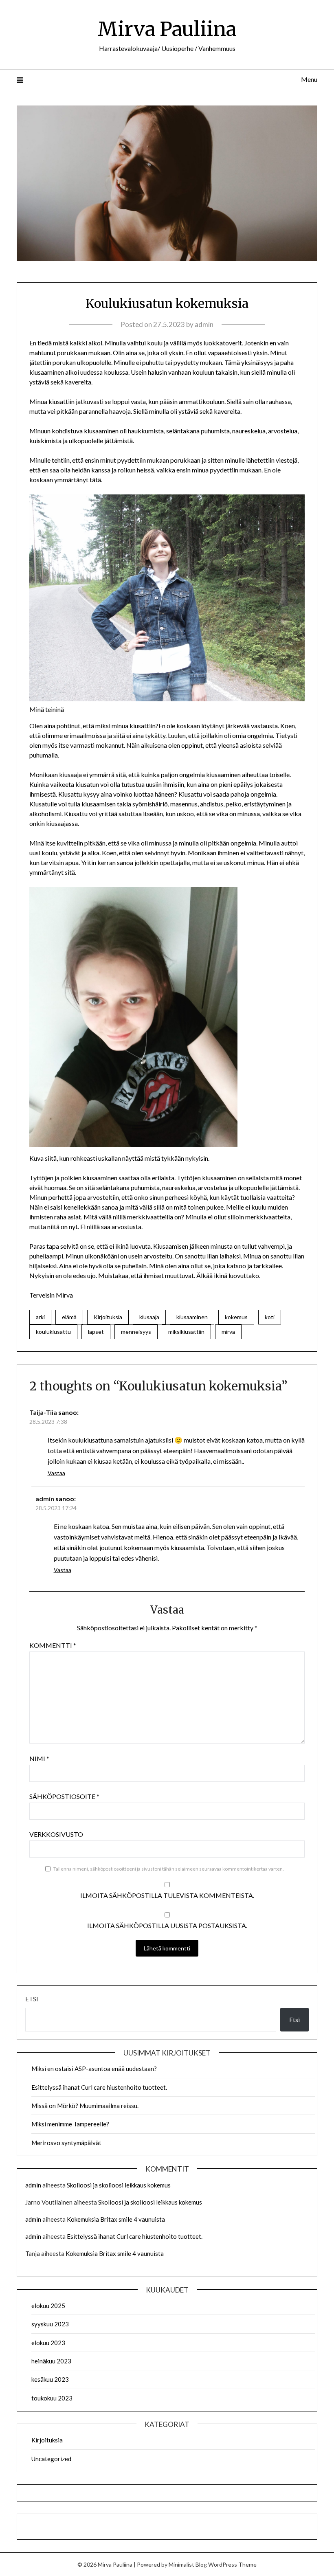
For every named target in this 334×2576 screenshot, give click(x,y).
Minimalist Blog (188, 2564)
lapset (96, 1332)
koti (270, 1317)
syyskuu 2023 (50, 2324)
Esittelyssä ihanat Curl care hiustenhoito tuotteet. (99, 2087)
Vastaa (56, 1473)
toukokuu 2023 (52, 2398)
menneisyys (136, 1332)
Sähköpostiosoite (64, 1796)
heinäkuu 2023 (51, 2361)
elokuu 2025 (48, 2306)
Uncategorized (51, 2459)
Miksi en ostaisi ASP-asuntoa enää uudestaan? (94, 2069)
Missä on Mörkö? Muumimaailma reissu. (85, 2106)
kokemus (236, 1317)
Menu (309, 79)
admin (204, 324)
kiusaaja (149, 1317)
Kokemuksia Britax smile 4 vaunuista (116, 2219)
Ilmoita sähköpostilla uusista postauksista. (167, 1925)
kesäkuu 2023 (50, 2379)
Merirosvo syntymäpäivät (66, 2143)
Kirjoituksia (108, 1317)
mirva (228, 1332)
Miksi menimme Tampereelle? (70, 2124)
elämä (69, 1317)
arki (40, 1317)
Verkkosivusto (56, 1834)
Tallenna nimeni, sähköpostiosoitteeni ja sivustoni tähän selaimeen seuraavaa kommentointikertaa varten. (169, 1869)
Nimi (39, 1758)
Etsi (32, 1999)
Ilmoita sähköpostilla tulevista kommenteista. (167, 1895)
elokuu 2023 (48, 2343)
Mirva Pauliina (167, 29)
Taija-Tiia (43, 1412)
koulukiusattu (53, 1332)
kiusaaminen (192, 1317)
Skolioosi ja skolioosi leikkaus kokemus (119, 2185)
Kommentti (53, 1645)
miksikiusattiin (186, 1332)
